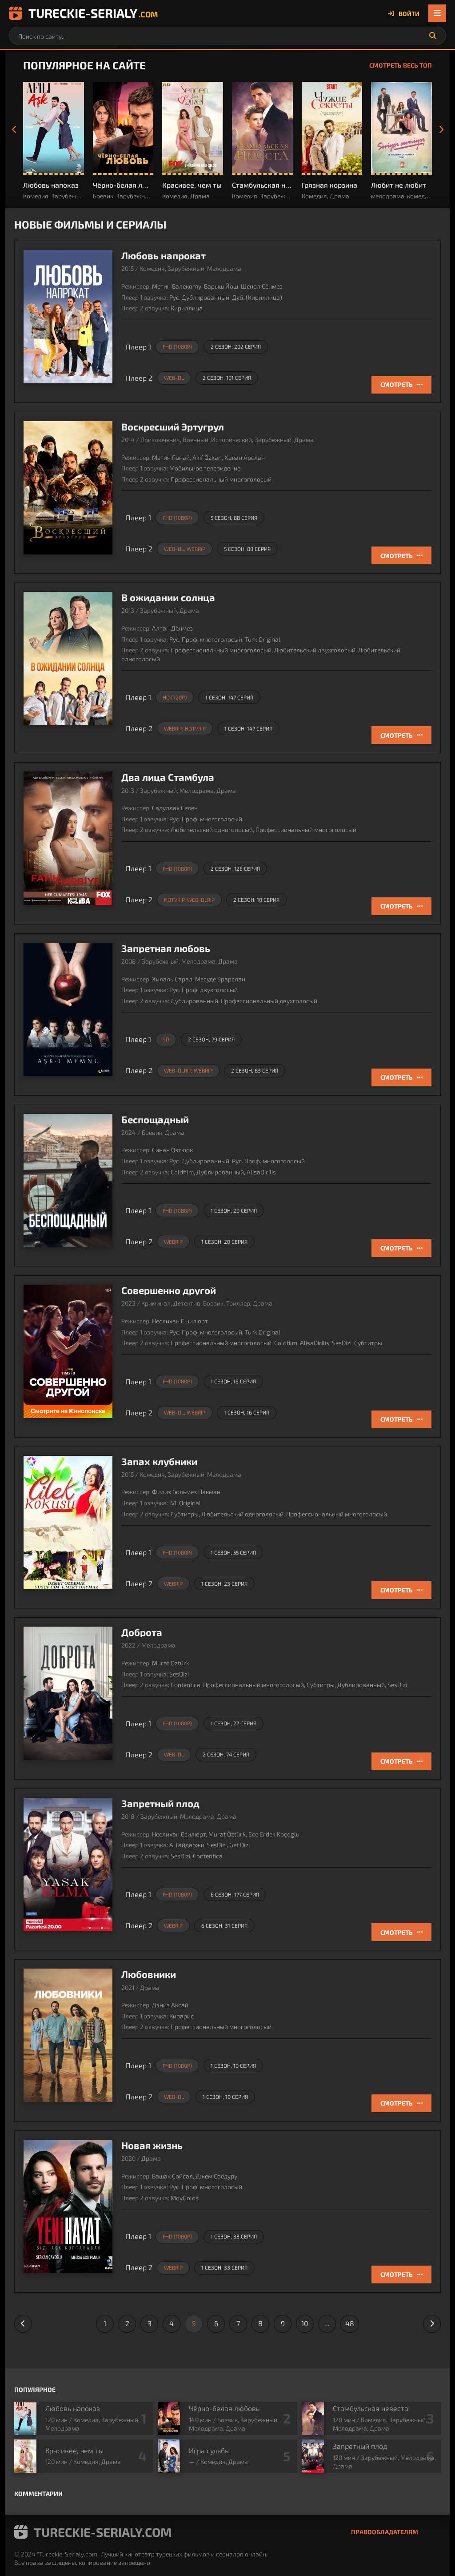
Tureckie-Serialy (93, 13)
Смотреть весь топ (401, 65)
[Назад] (14, 130)
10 (305, 2323)
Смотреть (397, 384)
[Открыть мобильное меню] (437, 13)
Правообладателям (385, 2532)
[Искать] (433, 36)
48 (350, 2323)
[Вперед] (441, 130)
